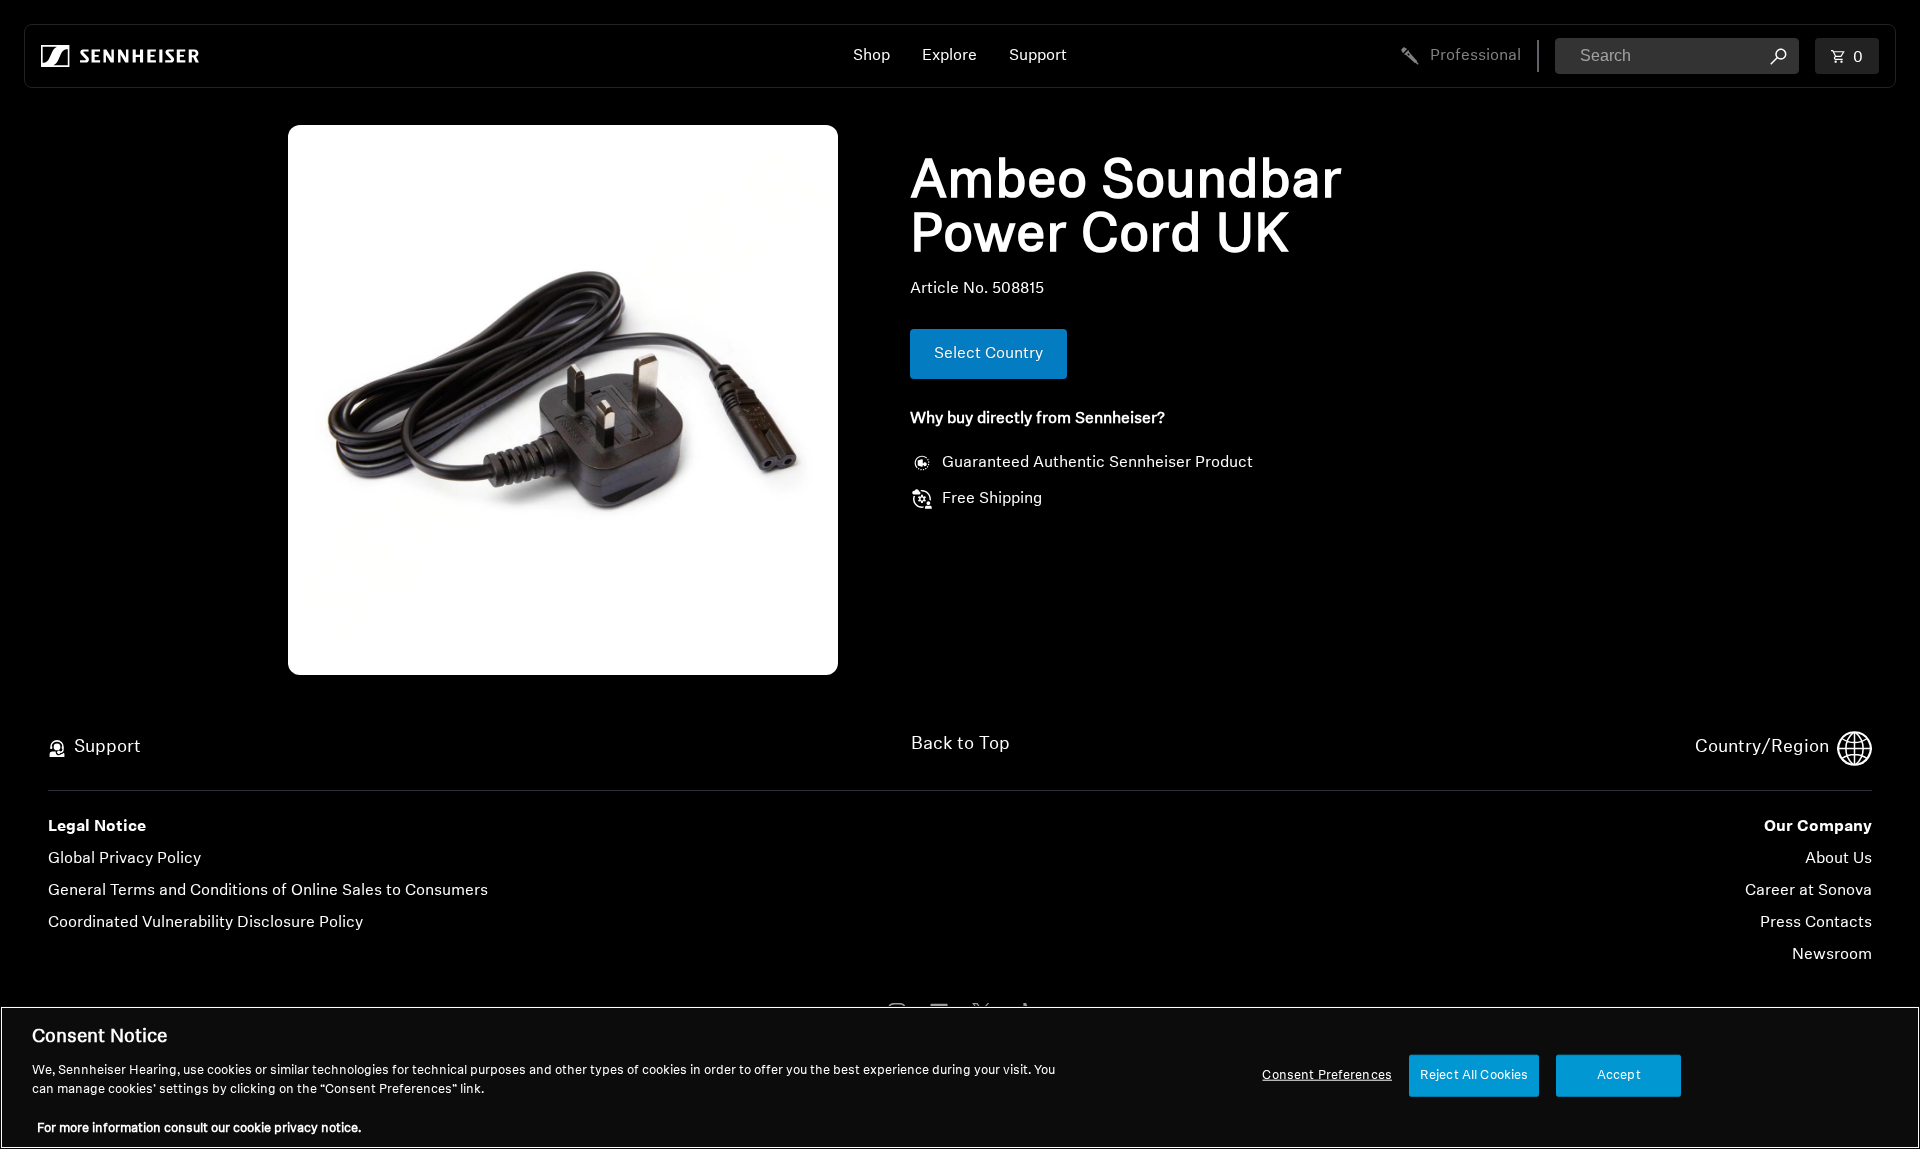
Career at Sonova (1808, 891)
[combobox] (1677, 56)
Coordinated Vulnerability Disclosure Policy (205, 923)
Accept (1619, 1075)
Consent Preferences (1326, 1075)
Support (1038, 56)
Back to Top (960, 745)
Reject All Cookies (1474, 1075)
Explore (949, 56)
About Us (1838, 859)
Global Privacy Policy (124, 859)
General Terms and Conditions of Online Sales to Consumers (268, 891)
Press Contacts (1816, 923)
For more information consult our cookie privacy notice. (199, 1128)
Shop (871, 56)
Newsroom (1832, 955)
